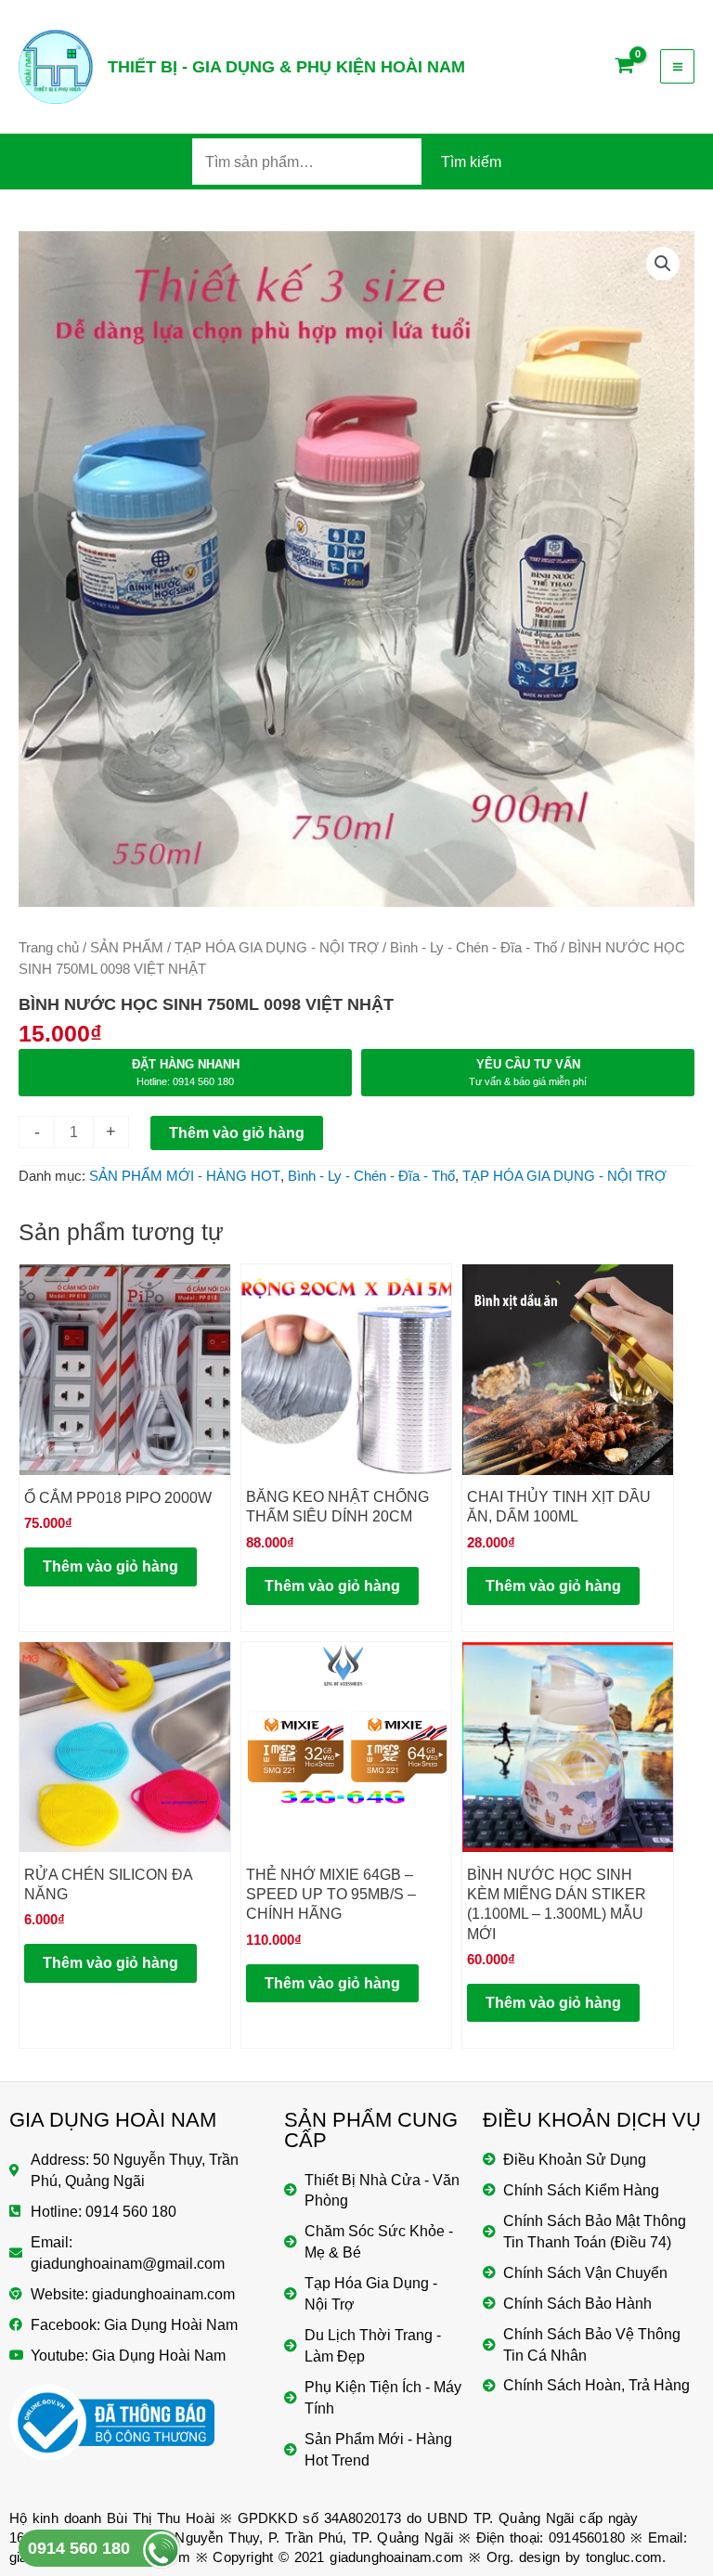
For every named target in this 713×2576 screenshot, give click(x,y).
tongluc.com (624, 2557)
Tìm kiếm (471, 162)
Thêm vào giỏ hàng (237, 1133)
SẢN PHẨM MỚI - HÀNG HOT (185, 1176)
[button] (663, 264)
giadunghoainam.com (396, 2557)
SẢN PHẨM (127, 947)
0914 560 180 (79, 2548)
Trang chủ (49, 947)
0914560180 (587, 2537)
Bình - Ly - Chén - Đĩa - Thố (473, 947)
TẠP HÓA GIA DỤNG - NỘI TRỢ (277, 947)
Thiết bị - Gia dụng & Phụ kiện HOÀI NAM (286, 66)
